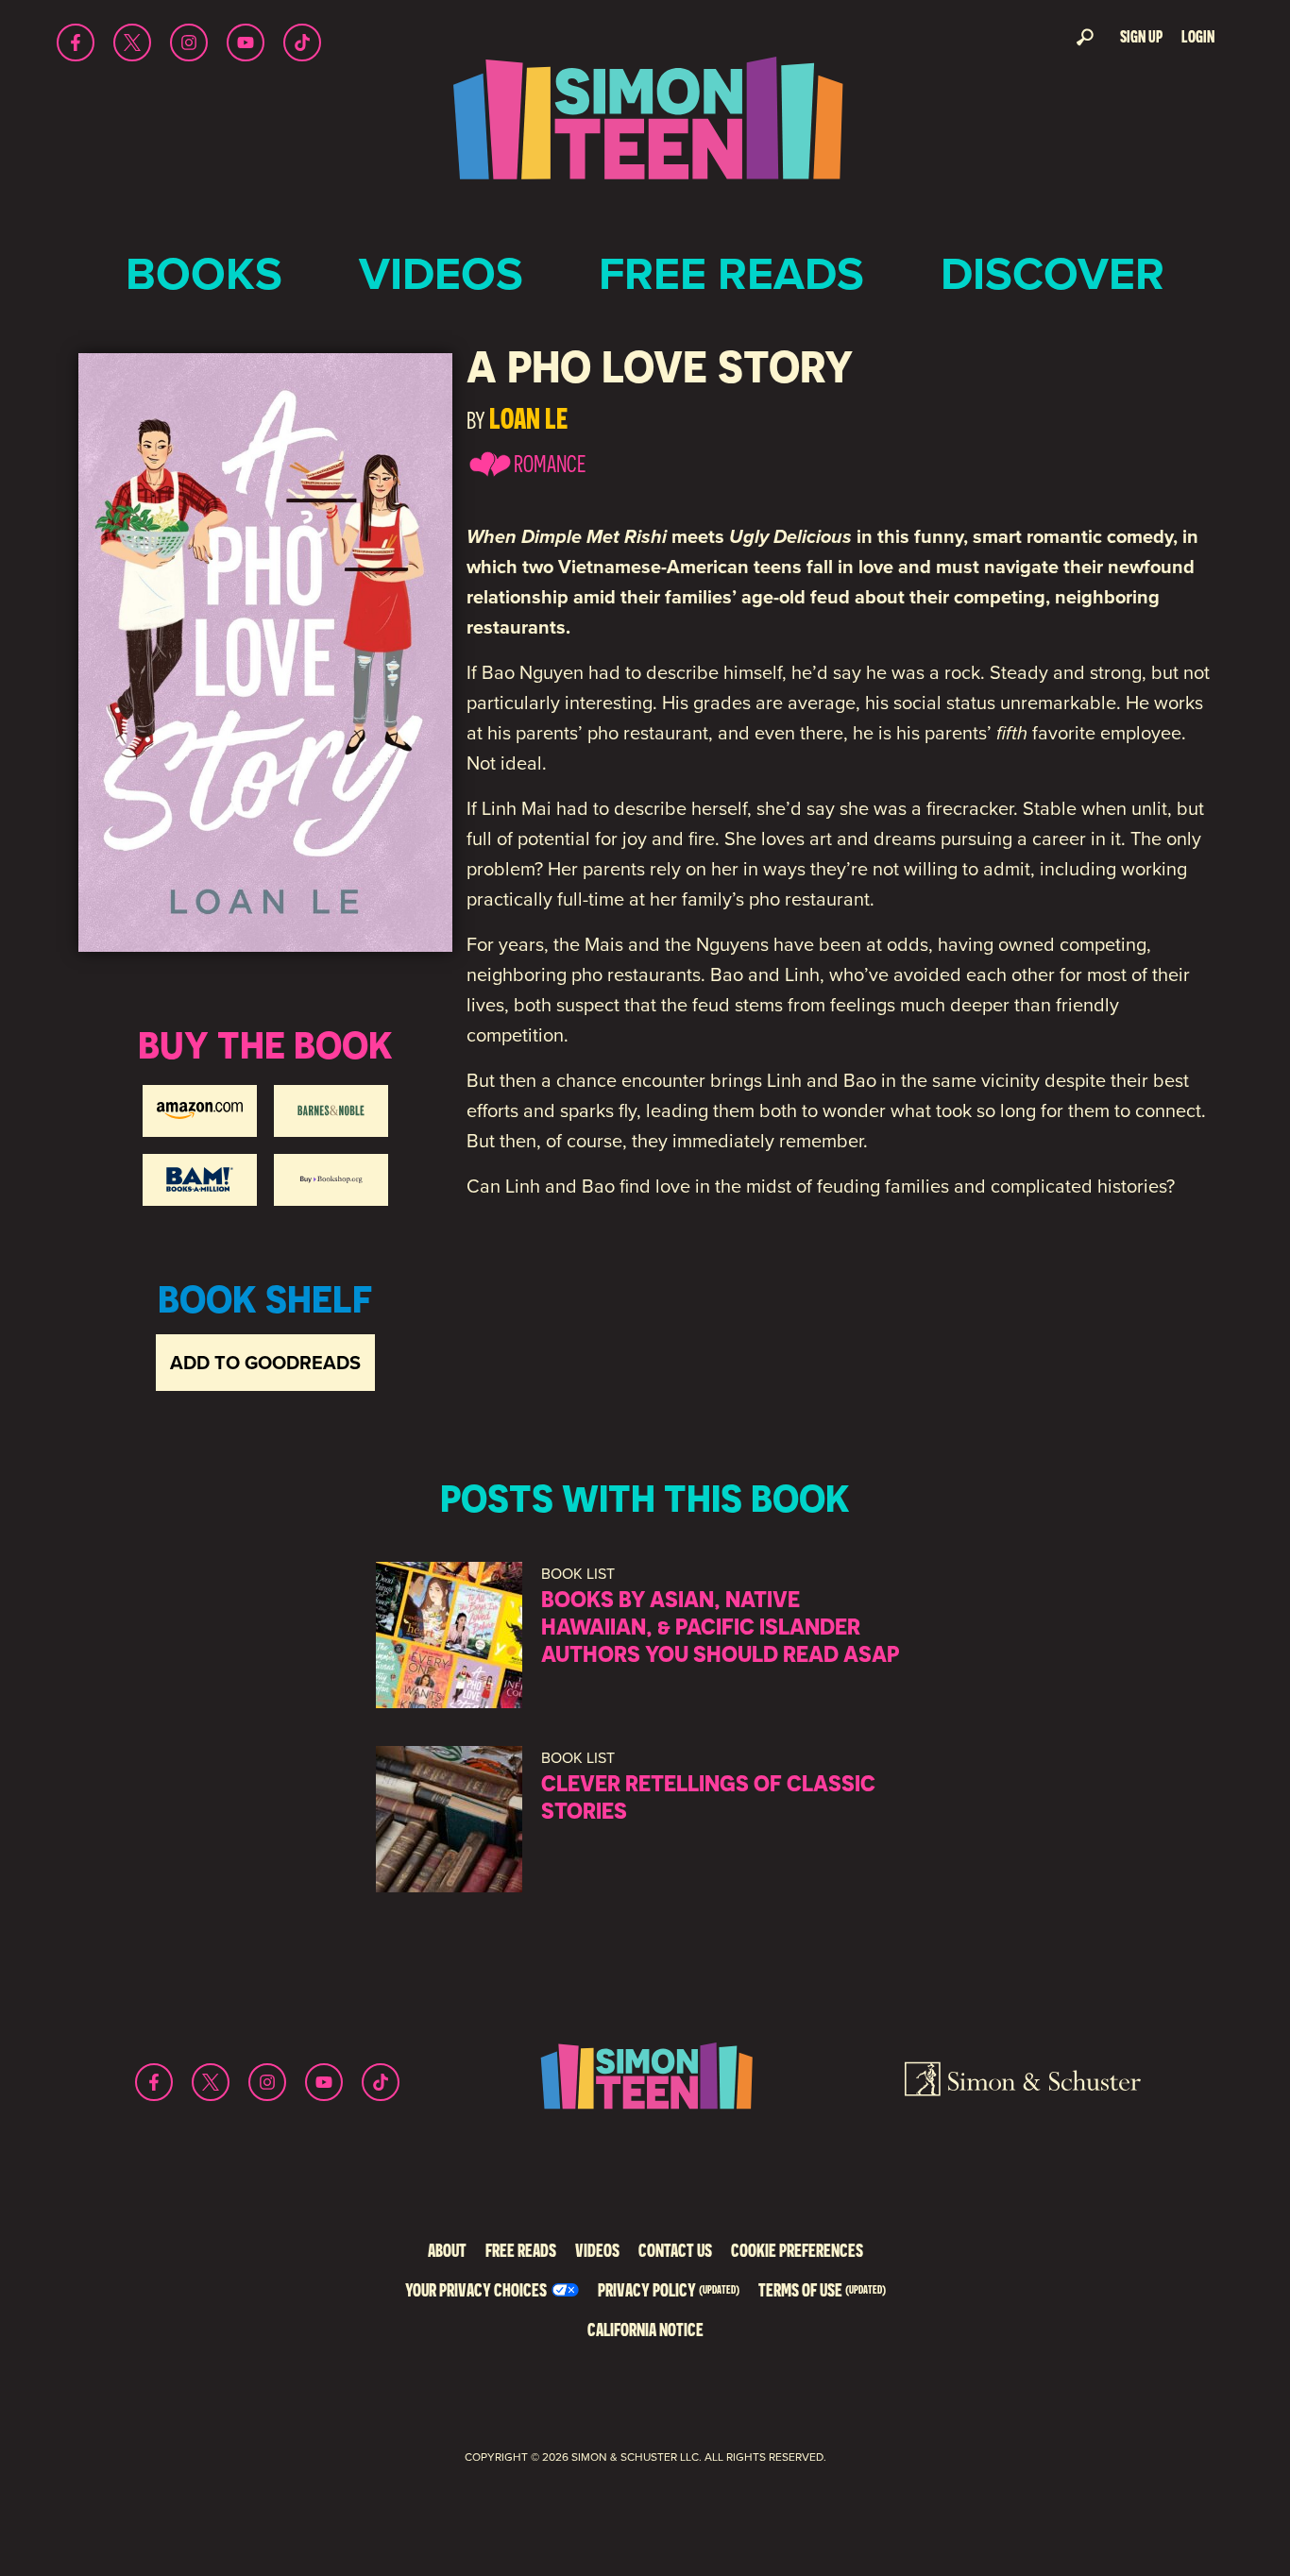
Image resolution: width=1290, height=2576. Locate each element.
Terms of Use (822, 2289)
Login (1198, 36)
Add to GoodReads (265, 1363)
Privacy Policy (669, 2289)
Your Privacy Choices (476, 2289)
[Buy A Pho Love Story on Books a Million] (200, 1180)
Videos (441, 273)
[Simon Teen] (645, 131)
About (447, 2250)
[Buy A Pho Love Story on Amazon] (200, 1111)
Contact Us (675, 2250)
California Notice (645, 2329)
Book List (578, 1574)
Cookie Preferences (797, 2250)
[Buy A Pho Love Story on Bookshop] (331, 1180)
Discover (1052, 273)
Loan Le (528, 418)
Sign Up (1141, 36)
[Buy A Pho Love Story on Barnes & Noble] (331, 1111)
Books (204, 273)
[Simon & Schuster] (1023, 2082)
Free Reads (731, 273)
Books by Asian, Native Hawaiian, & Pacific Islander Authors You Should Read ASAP (720, 1626)
